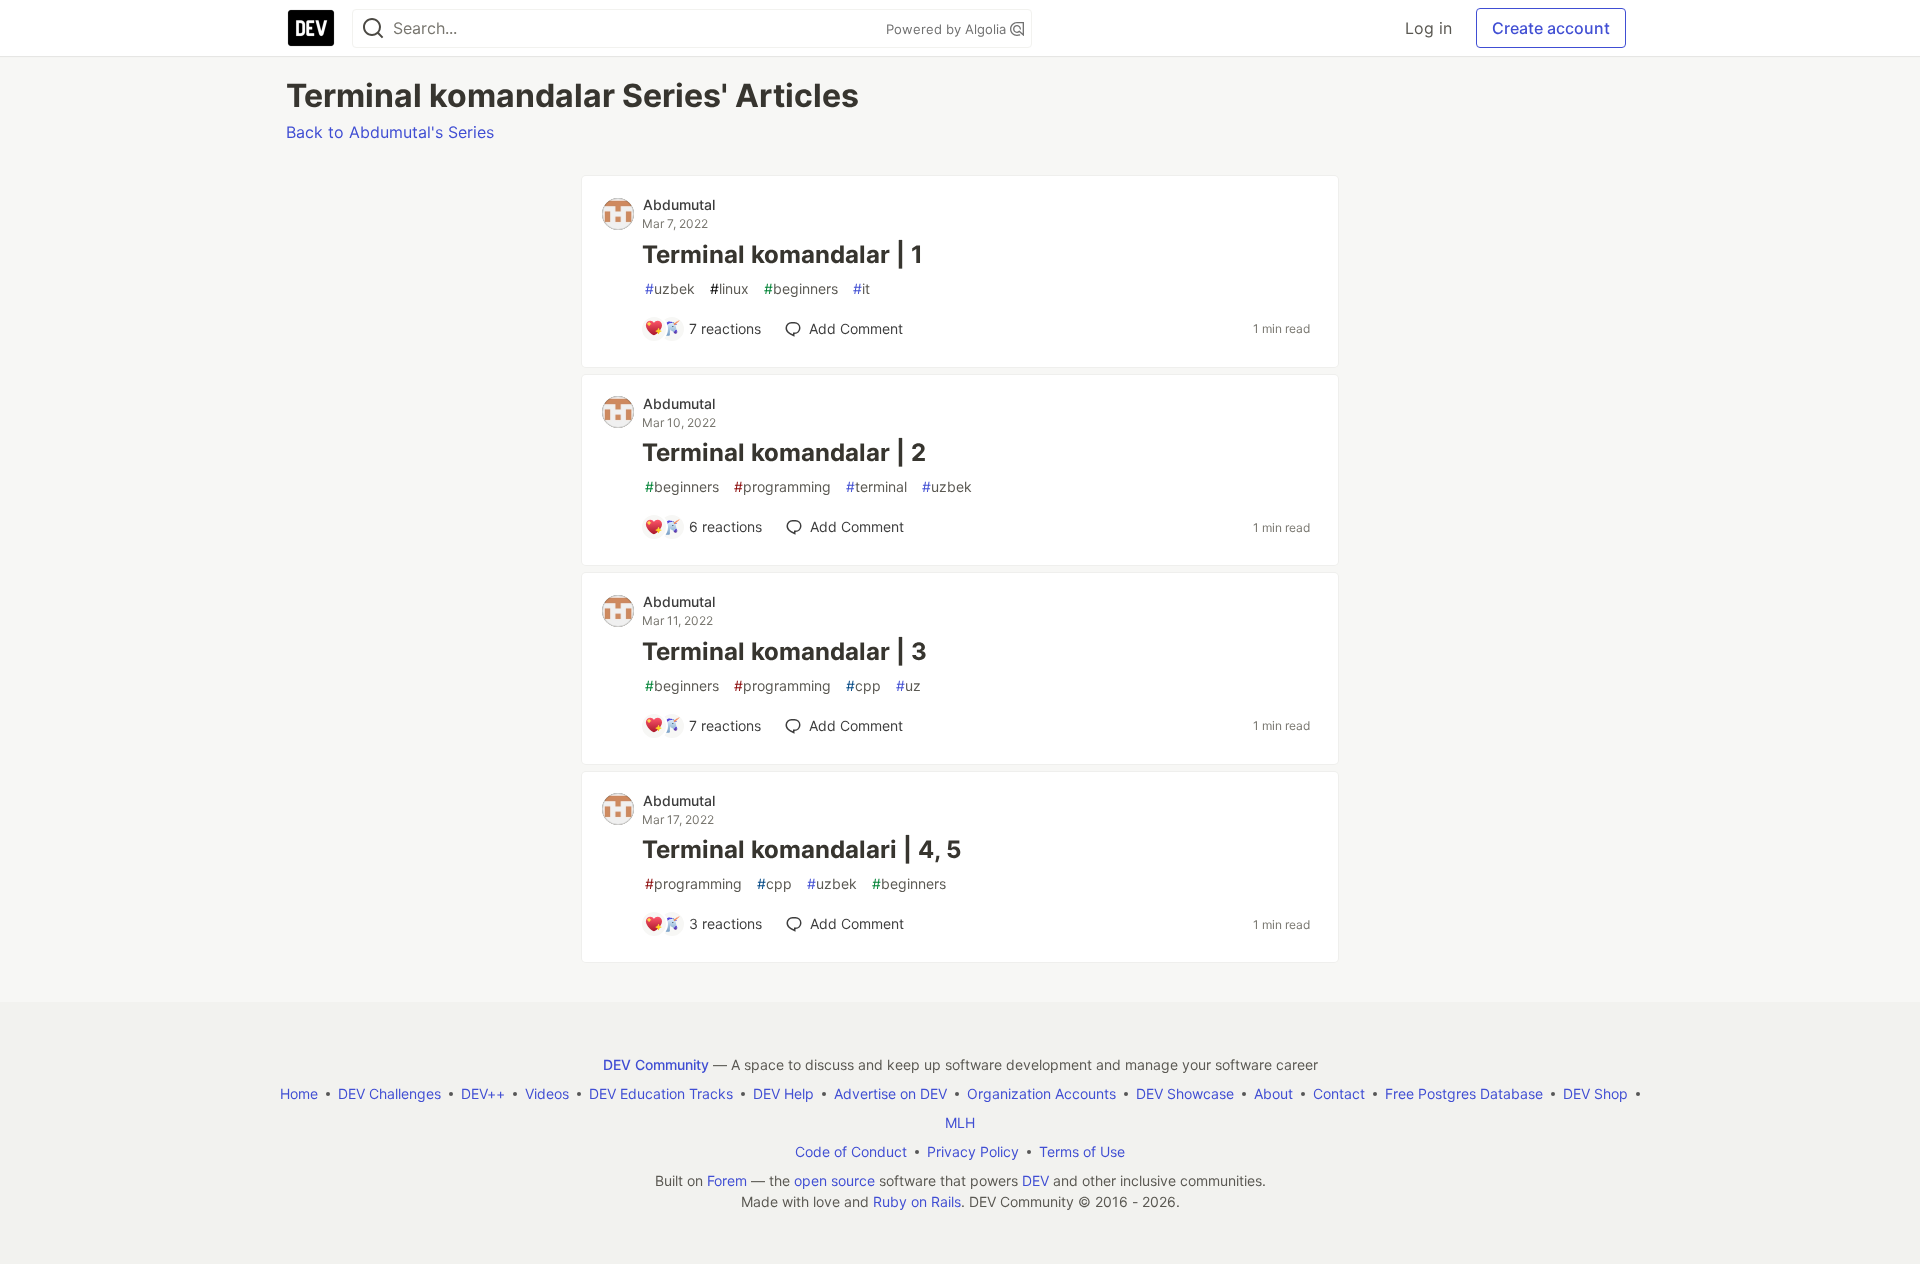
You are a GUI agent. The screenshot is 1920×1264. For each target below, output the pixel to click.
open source (834, 1180)
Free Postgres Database (1464, 1093)
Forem (727, 1180)
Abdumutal (679, 204)
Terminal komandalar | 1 (782, 254)
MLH (960, 1122)
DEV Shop (1595, 1093)
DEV (1035, 1180)
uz (908, 685)
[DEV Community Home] (311, 28)
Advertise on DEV (890, 1093)
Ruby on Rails (917, 1201)
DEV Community (656, 1064)
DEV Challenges (389, 1093)
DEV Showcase (1185, 1093)
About (1273, 1093)
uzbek (670, 288)
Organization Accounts (1041, 1093)
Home (299, 1093)
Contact (1339, 1093)
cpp (863, 685)
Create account (1551, 28)
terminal (876, 486)
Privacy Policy (973, 1151)
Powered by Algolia (948, 29)
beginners (801, 288)
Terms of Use (1082, 1151)
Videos (547, 1093)
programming (782, 486)
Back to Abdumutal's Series (390, 132)
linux (729, 288)
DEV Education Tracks (661, 1093)
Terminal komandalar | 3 (784, 651)
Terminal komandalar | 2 (784, 452)
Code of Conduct (851, 1151)
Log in (1428, 28)
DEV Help (783, 1093)
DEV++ (483, 1093)
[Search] (373, 28)
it (861, 288)
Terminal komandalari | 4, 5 (801, 849)
